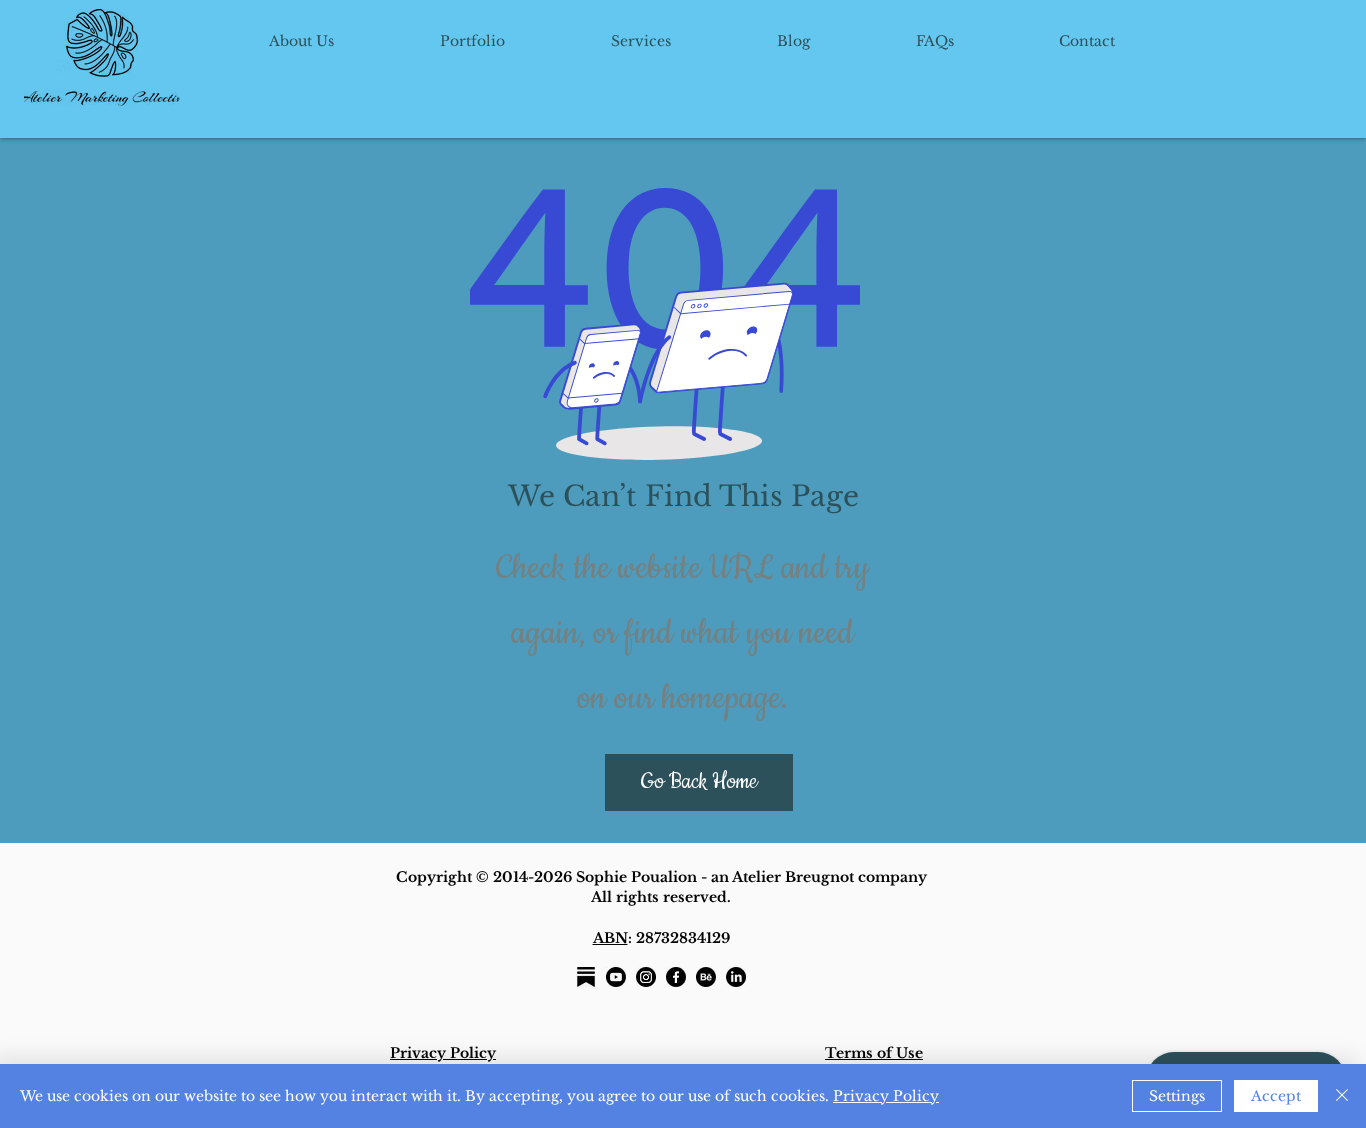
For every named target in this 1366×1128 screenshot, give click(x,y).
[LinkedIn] (736, 977)
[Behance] (706, 977)
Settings (1177, 1096)
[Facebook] (676, 977)
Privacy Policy (886, 1096)
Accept (1276, 1096)
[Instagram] (646, 977)
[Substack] (586, 977)
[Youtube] (616, 977)
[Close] (1342, 1096)
